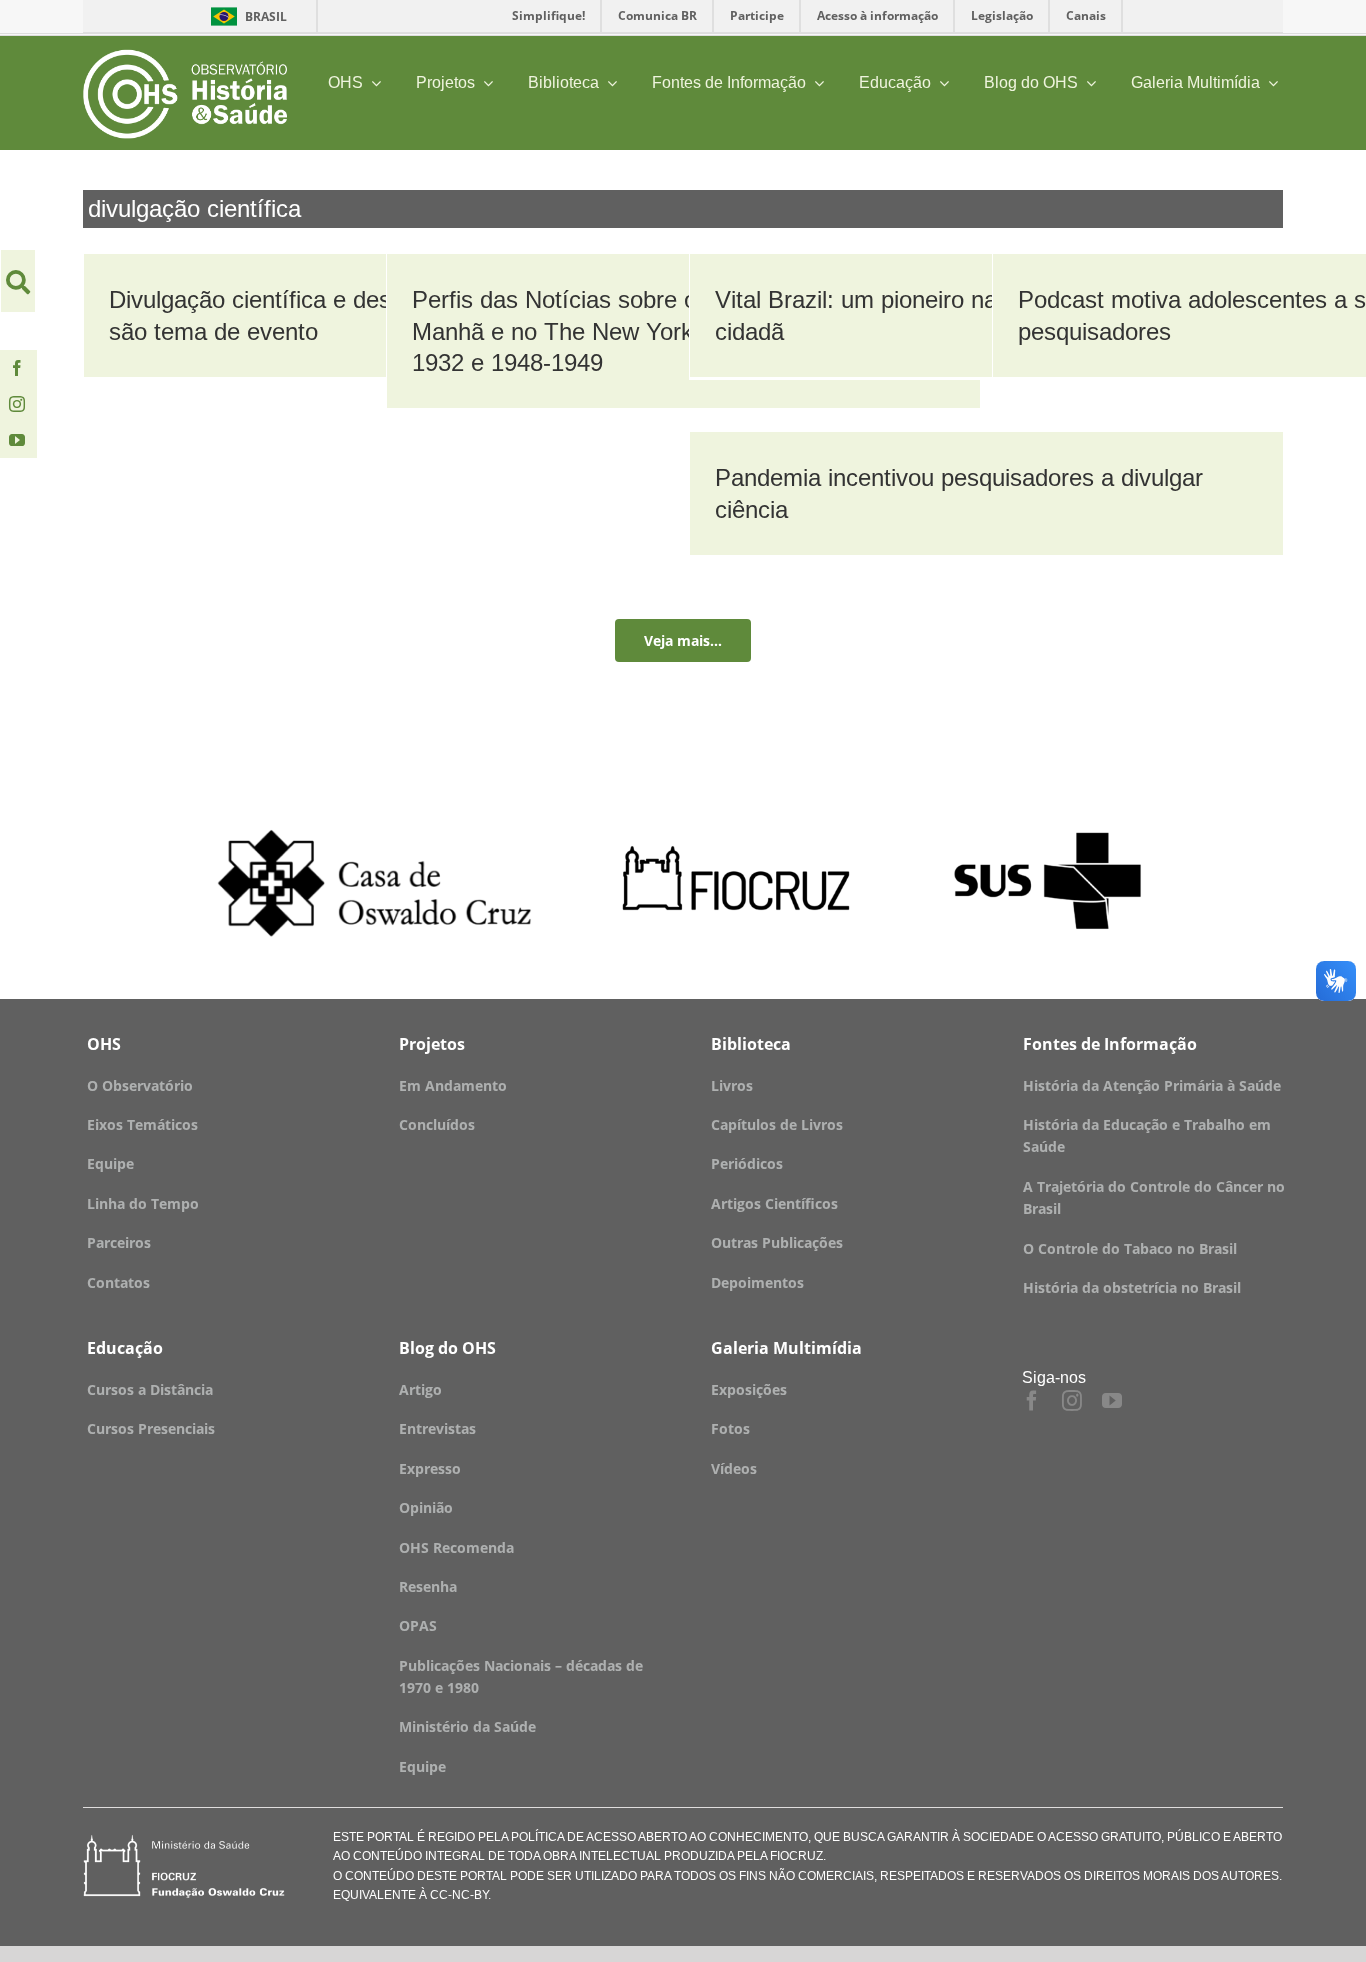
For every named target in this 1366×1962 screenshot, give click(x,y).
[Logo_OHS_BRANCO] (185, 56)
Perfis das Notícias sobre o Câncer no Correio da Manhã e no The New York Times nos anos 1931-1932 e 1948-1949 (673, 330)
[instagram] (17, 404)
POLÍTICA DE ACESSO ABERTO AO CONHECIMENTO (658, 1837)
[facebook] (17, 368)
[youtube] (17, 440)
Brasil (245, 16)
